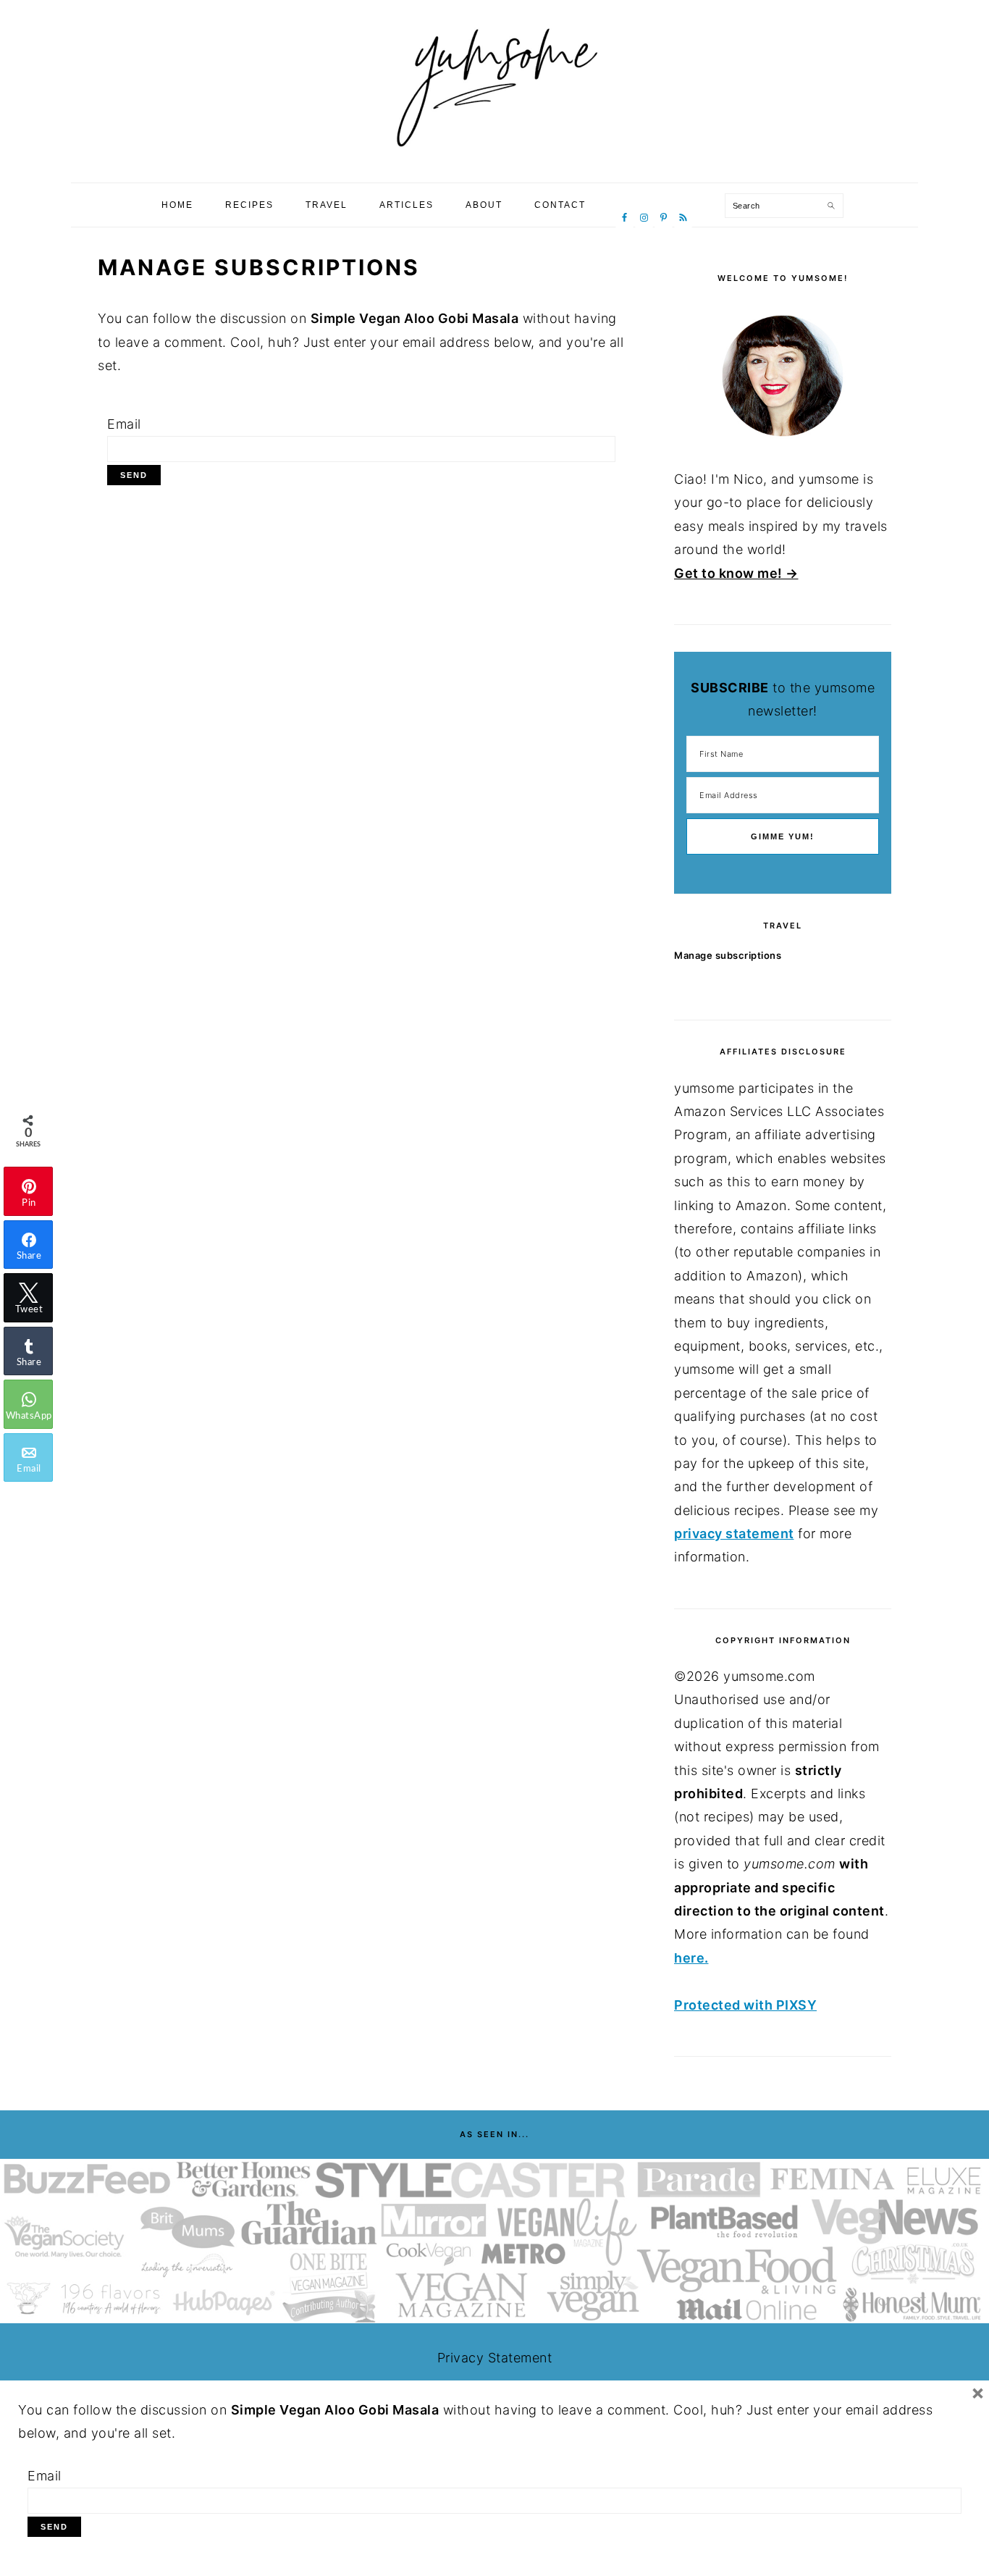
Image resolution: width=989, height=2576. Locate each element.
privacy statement (734, 1534)
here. (691, 1958)
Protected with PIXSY (745, 2005)
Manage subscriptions (728, 955)
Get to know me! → (736, 573)
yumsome (494, 86)
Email (124, 424)
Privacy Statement (495, 2358)
